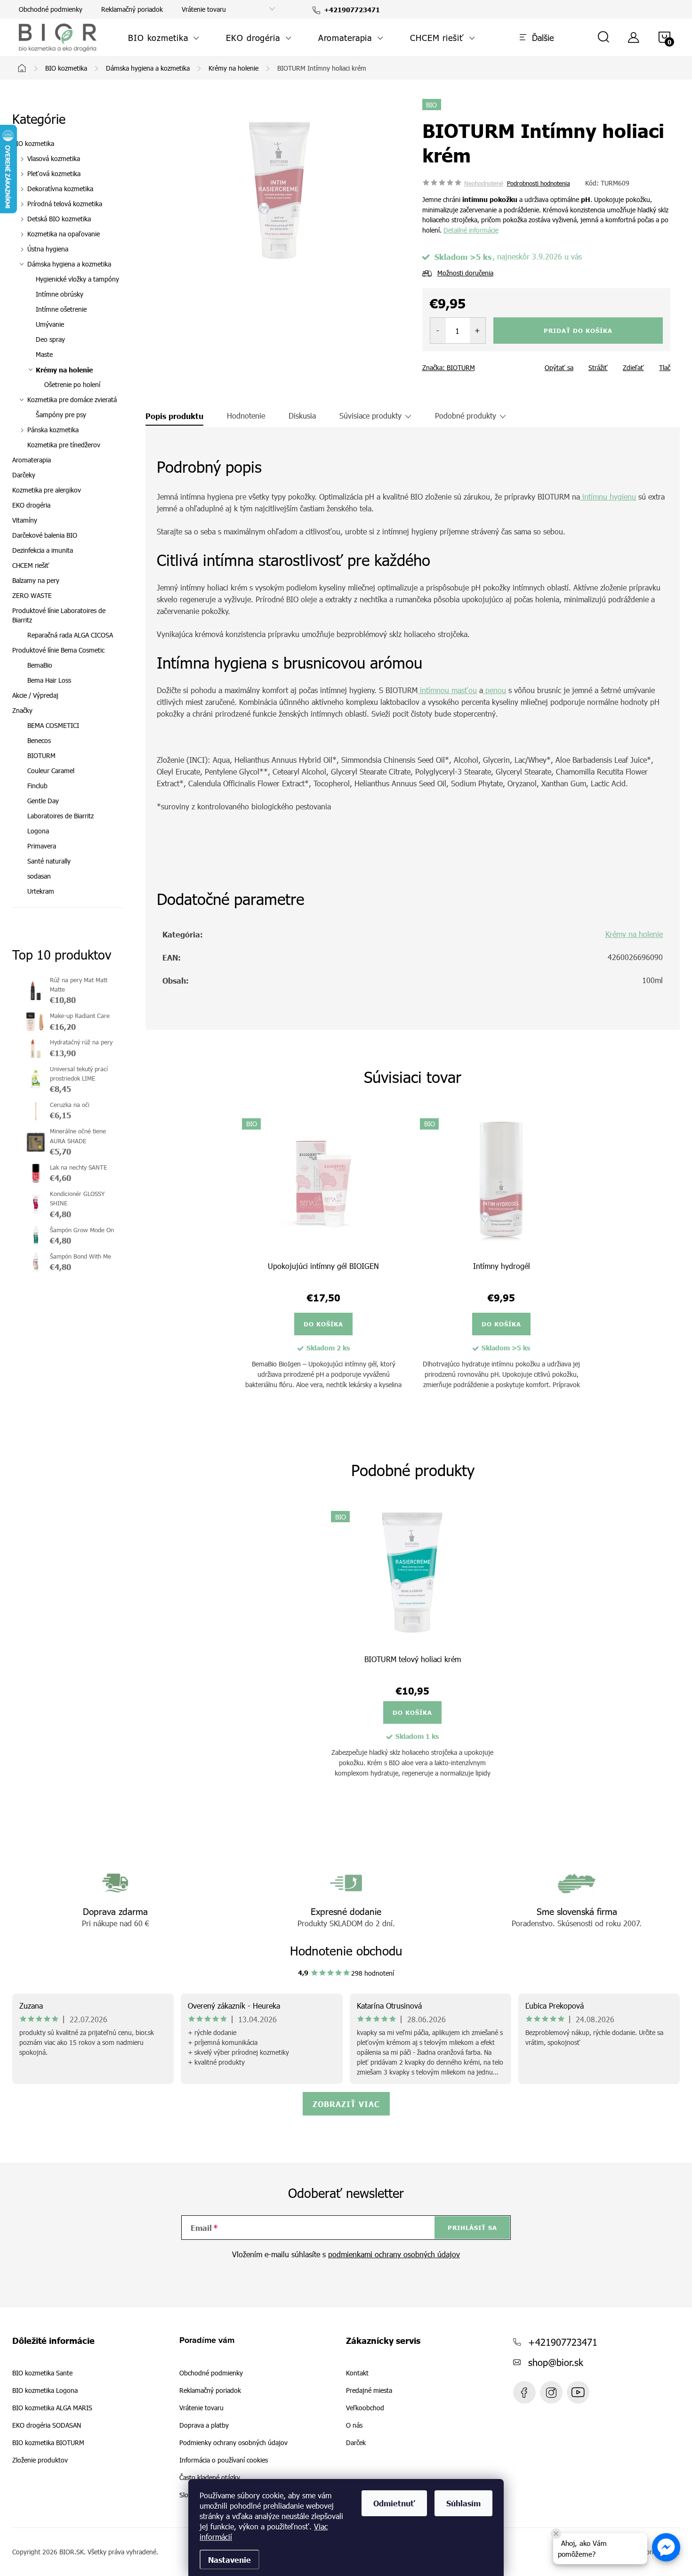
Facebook (524, 2392)
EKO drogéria (31, 505)
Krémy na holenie (64, 370)
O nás (354, 2425)
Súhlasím (463, 2503)
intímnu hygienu (608, 497)
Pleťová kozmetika (54, 174)
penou (495, 690)
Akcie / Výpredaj (35, 695)
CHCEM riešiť (31, 565)
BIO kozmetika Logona (45, 2390)
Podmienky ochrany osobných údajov (233, 2443)
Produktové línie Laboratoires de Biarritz (59, 615)
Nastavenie (229, 2560)
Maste (44, 354)
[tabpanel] (323, 1261)
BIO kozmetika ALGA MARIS (52, 2408)
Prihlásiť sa (472, 2228)
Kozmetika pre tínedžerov (64, 445)
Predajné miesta (369, 2390)
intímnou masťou (447, 690)
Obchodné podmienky (51, 9)
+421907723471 (563, 2342)
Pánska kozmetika (53, 430)
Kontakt (357, 2373)
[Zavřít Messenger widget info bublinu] (556, 2534)
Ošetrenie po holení (72, 384)
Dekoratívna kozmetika (60, 189)
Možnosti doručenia (465, 273)
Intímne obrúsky (60, 294)
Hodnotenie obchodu (346, 1950)
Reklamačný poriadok (132, 9)
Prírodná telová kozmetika (65, 204)
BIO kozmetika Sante (42, 2373)
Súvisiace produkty (370, 416)
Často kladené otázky (210, 2477)
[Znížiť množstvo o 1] (438, 331)
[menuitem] (164, 38)
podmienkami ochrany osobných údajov (394, 2254)
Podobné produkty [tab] (466, 416)
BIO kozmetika (33, 143)
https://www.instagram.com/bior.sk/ (551, 2392)
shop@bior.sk (556, 2362)
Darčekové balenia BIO (45, 535)
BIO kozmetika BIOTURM (48, 2443)
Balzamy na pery (36, 580)
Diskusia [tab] (302, 416)
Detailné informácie (471, 230)
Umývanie (50, 324)
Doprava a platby (204, 2425)
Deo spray (50, 339)
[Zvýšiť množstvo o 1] (478, 331)
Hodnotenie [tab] (246, 416)
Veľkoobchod (365, 2408)
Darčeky (24, 475)
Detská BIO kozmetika (59, 219)
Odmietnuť (394, 2503)
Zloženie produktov (40, 2460)
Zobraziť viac (346, 2104)
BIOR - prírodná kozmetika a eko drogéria (578, 2392)
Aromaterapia (32, 460)
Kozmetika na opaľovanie (64, 234)
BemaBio (40, 665)
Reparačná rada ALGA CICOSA (70, 635)
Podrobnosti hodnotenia (539, 183)
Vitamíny (25, 520)
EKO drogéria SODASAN (47, 2425)
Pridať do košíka (578, 331)
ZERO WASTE (32, 595)
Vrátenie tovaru (204, 9)
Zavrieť (489, 364)
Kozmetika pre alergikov (47, 490)
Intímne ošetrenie (61, 309)
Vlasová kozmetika (54, 158)
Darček (356, 2443)
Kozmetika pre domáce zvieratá (72, 400)
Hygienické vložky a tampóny (77, 279)
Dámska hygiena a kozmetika (69, 264)
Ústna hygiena (48, 249)
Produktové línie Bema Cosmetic (58, 650)
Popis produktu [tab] (174, 416)
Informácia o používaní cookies (224, 2460)
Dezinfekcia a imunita (43, 550)
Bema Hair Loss (49, 680)
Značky (22, 710)
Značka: (449, 367)
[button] (666, 2547)
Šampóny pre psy (61, 415)
